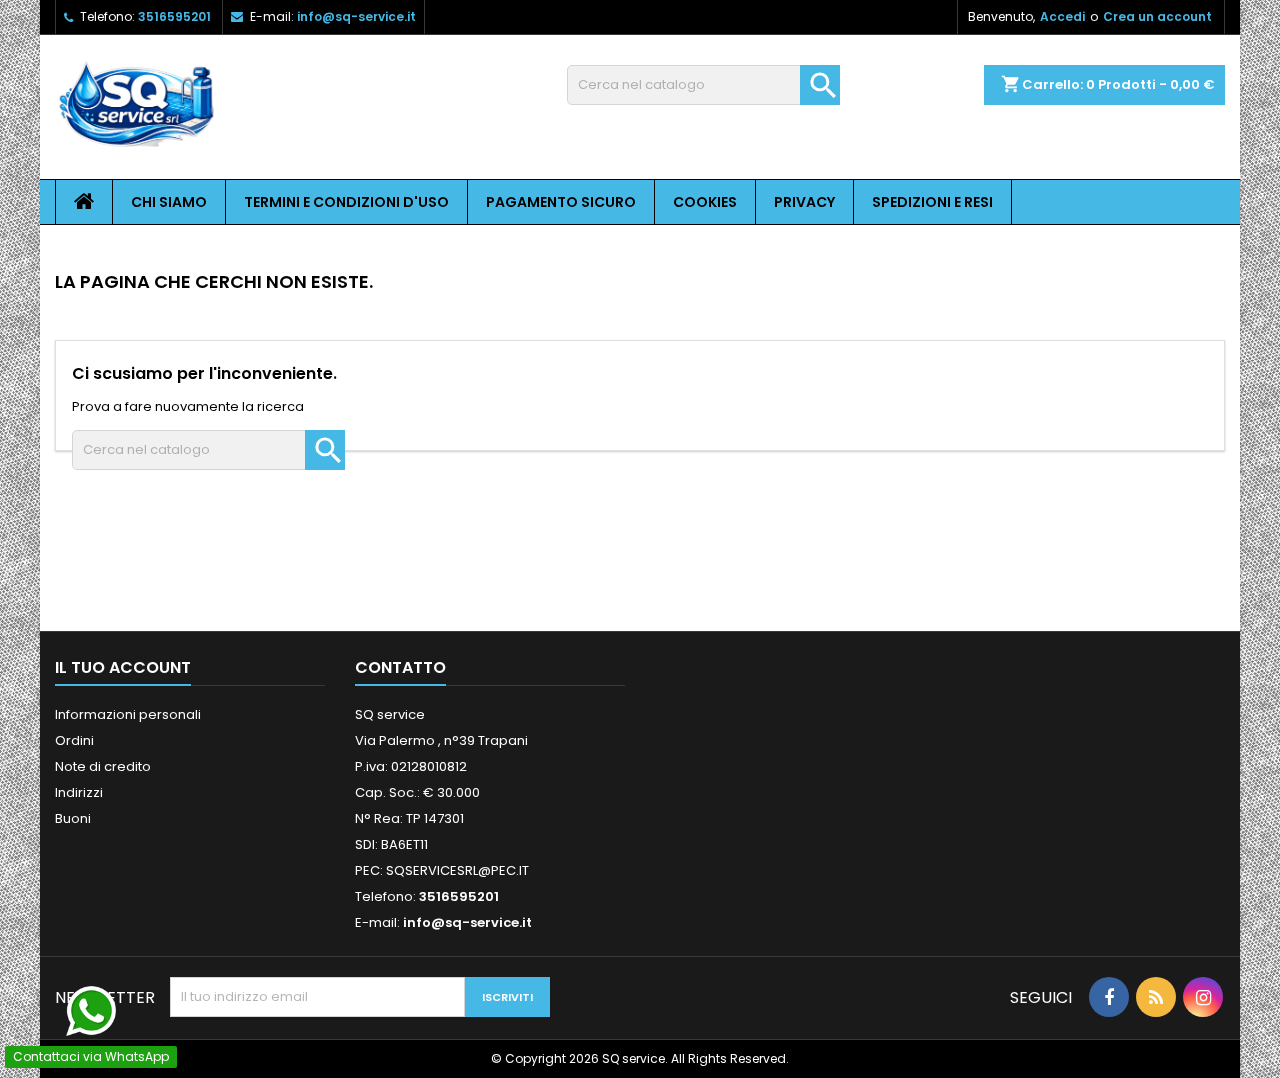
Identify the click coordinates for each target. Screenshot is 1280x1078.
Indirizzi (79, 792)
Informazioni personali (128, 714)
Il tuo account (123, 667)
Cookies (705, 202)
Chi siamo (169, 202)
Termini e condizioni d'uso (346, 202)
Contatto (400, 667)
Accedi (1062, 16)
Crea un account (1157, 16)
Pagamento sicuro (561, 202)
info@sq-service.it (356, 16)
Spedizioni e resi (932, 202)
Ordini (74, 740)
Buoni (73, 818)
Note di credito (103, 766)
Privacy (804, 202)
